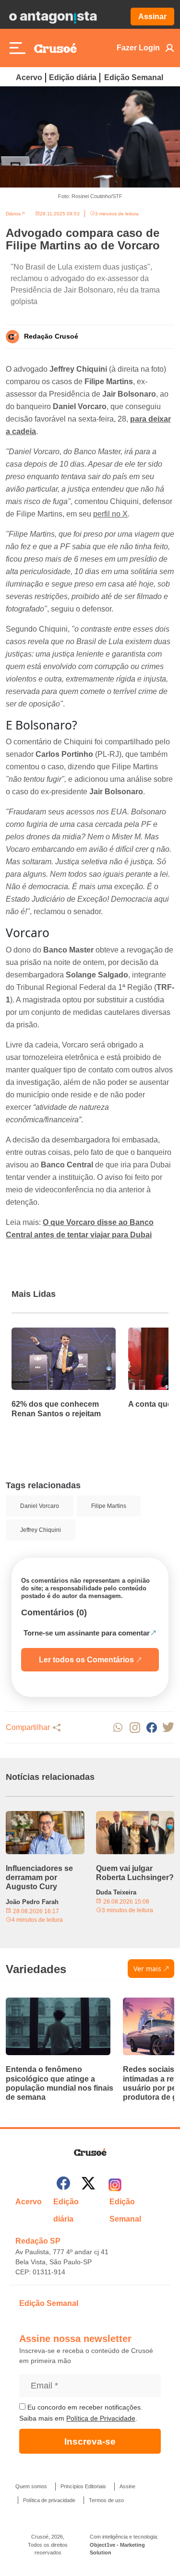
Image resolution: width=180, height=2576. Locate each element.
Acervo (29, 77)
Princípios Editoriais (83, 2486)
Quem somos (31, 2486)
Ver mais (147, 1969)
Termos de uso (106, 2500)
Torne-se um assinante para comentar (87, 1633)
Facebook (151, 1727)
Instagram (135, 1727)
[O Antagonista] (53, 17)
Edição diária (73, 77)
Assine (127, 2486)
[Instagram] (115, 2185)
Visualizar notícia (42, 1333)
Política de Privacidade (101, 2418)
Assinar (152, 17)
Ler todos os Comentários (86, 1660)
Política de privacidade (49, 2500)
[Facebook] (63, 2185)
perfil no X (110, 514)
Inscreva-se (90, 2441)
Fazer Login (138, 48)
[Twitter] (88, 2185)
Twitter (168, 1727)
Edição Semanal (134, 77)
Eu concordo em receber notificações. (84, 2407)
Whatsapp (118, 1727)
